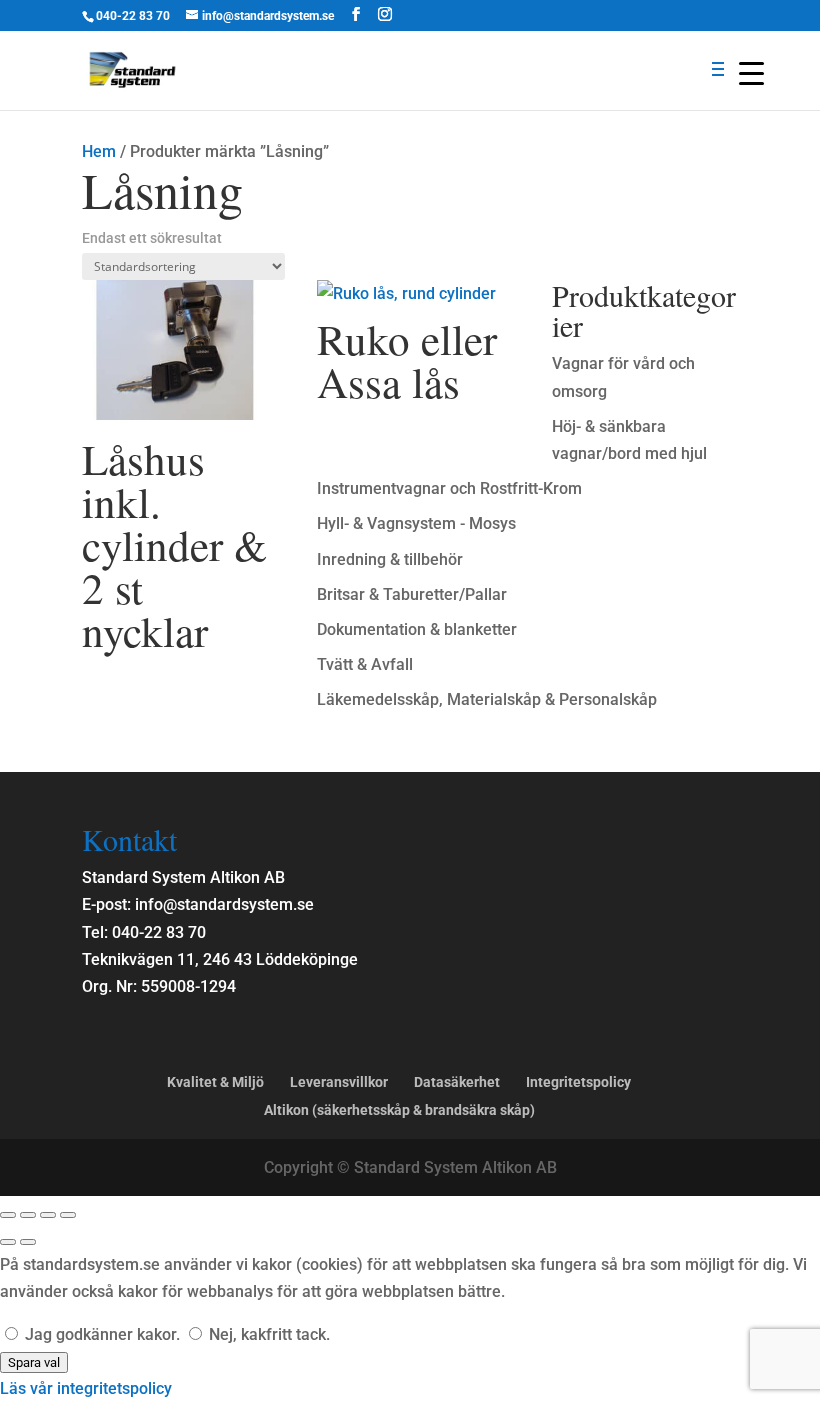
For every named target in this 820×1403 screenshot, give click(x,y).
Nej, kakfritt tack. (267, 1334)
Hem (99, 151)
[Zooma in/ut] (8, 1215)
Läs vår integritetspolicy (86, 1388)
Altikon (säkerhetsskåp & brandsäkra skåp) (399, 1110)
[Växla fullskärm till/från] (28, 1215)
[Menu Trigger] (751, 72)
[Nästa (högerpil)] (28, 1242)
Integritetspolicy (578, 1082)
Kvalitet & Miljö (215, 1082)
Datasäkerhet (457, 1082)
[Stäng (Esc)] (68, 1215)
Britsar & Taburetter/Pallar (412, 594)
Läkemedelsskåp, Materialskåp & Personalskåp (487, 699)
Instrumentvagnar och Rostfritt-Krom (449, 488)
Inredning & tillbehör (390, 559)
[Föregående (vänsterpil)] (8, 1242)
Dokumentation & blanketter (417, 629)
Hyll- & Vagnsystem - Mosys (416, 523)
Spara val (34, 1362)
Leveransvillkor (339, 1082)
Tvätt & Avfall (365, 664)
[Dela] (48, 1215)
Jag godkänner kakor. (102, 1334)
